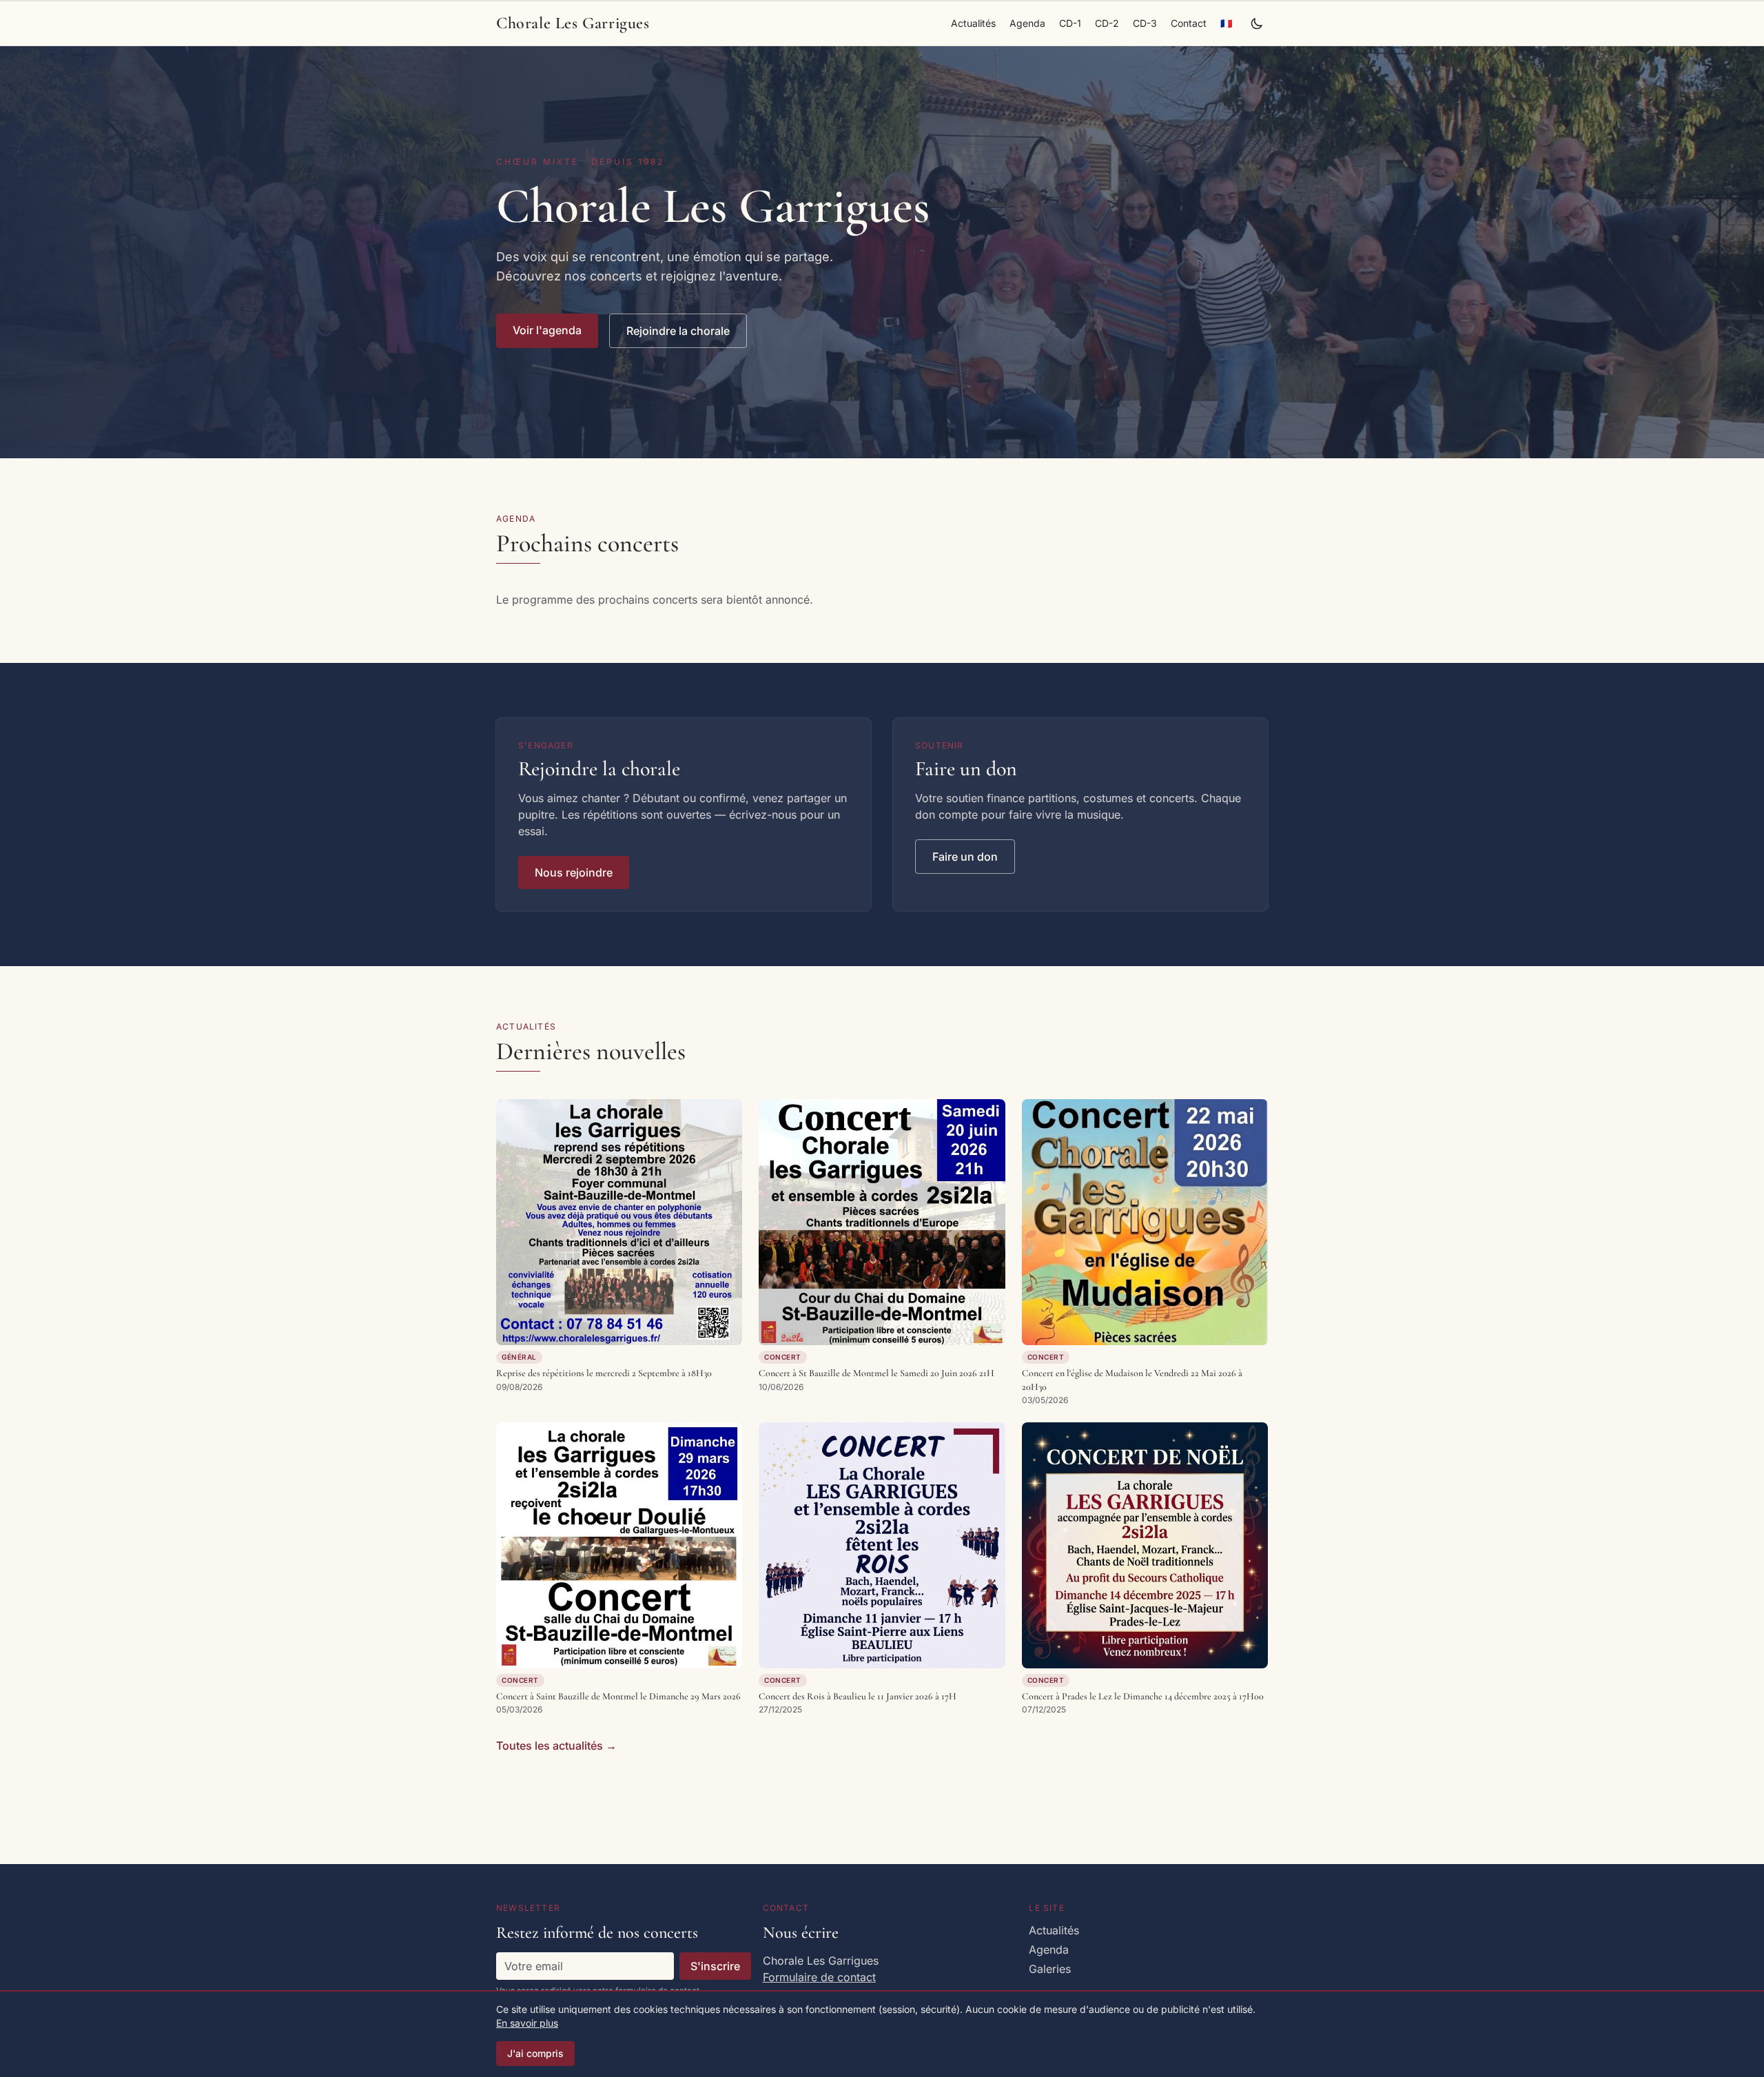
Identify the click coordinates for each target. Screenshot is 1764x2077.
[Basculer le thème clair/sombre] (1257, 23)
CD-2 (1107, 23)
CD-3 (1145, 23)
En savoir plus (527, 2023)
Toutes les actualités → (556, 1746)
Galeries (1050, 1969)
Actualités (973, 23)
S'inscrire (715, 1966)
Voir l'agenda (547, 330)
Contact (1189, 23)
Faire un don (965, 857)
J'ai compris (535, 2053)
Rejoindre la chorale (678, 331)
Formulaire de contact (819, 1977)
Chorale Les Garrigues (573, 23)
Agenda (1027, 23)
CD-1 (1070, 23)
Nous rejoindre (574, 872)
